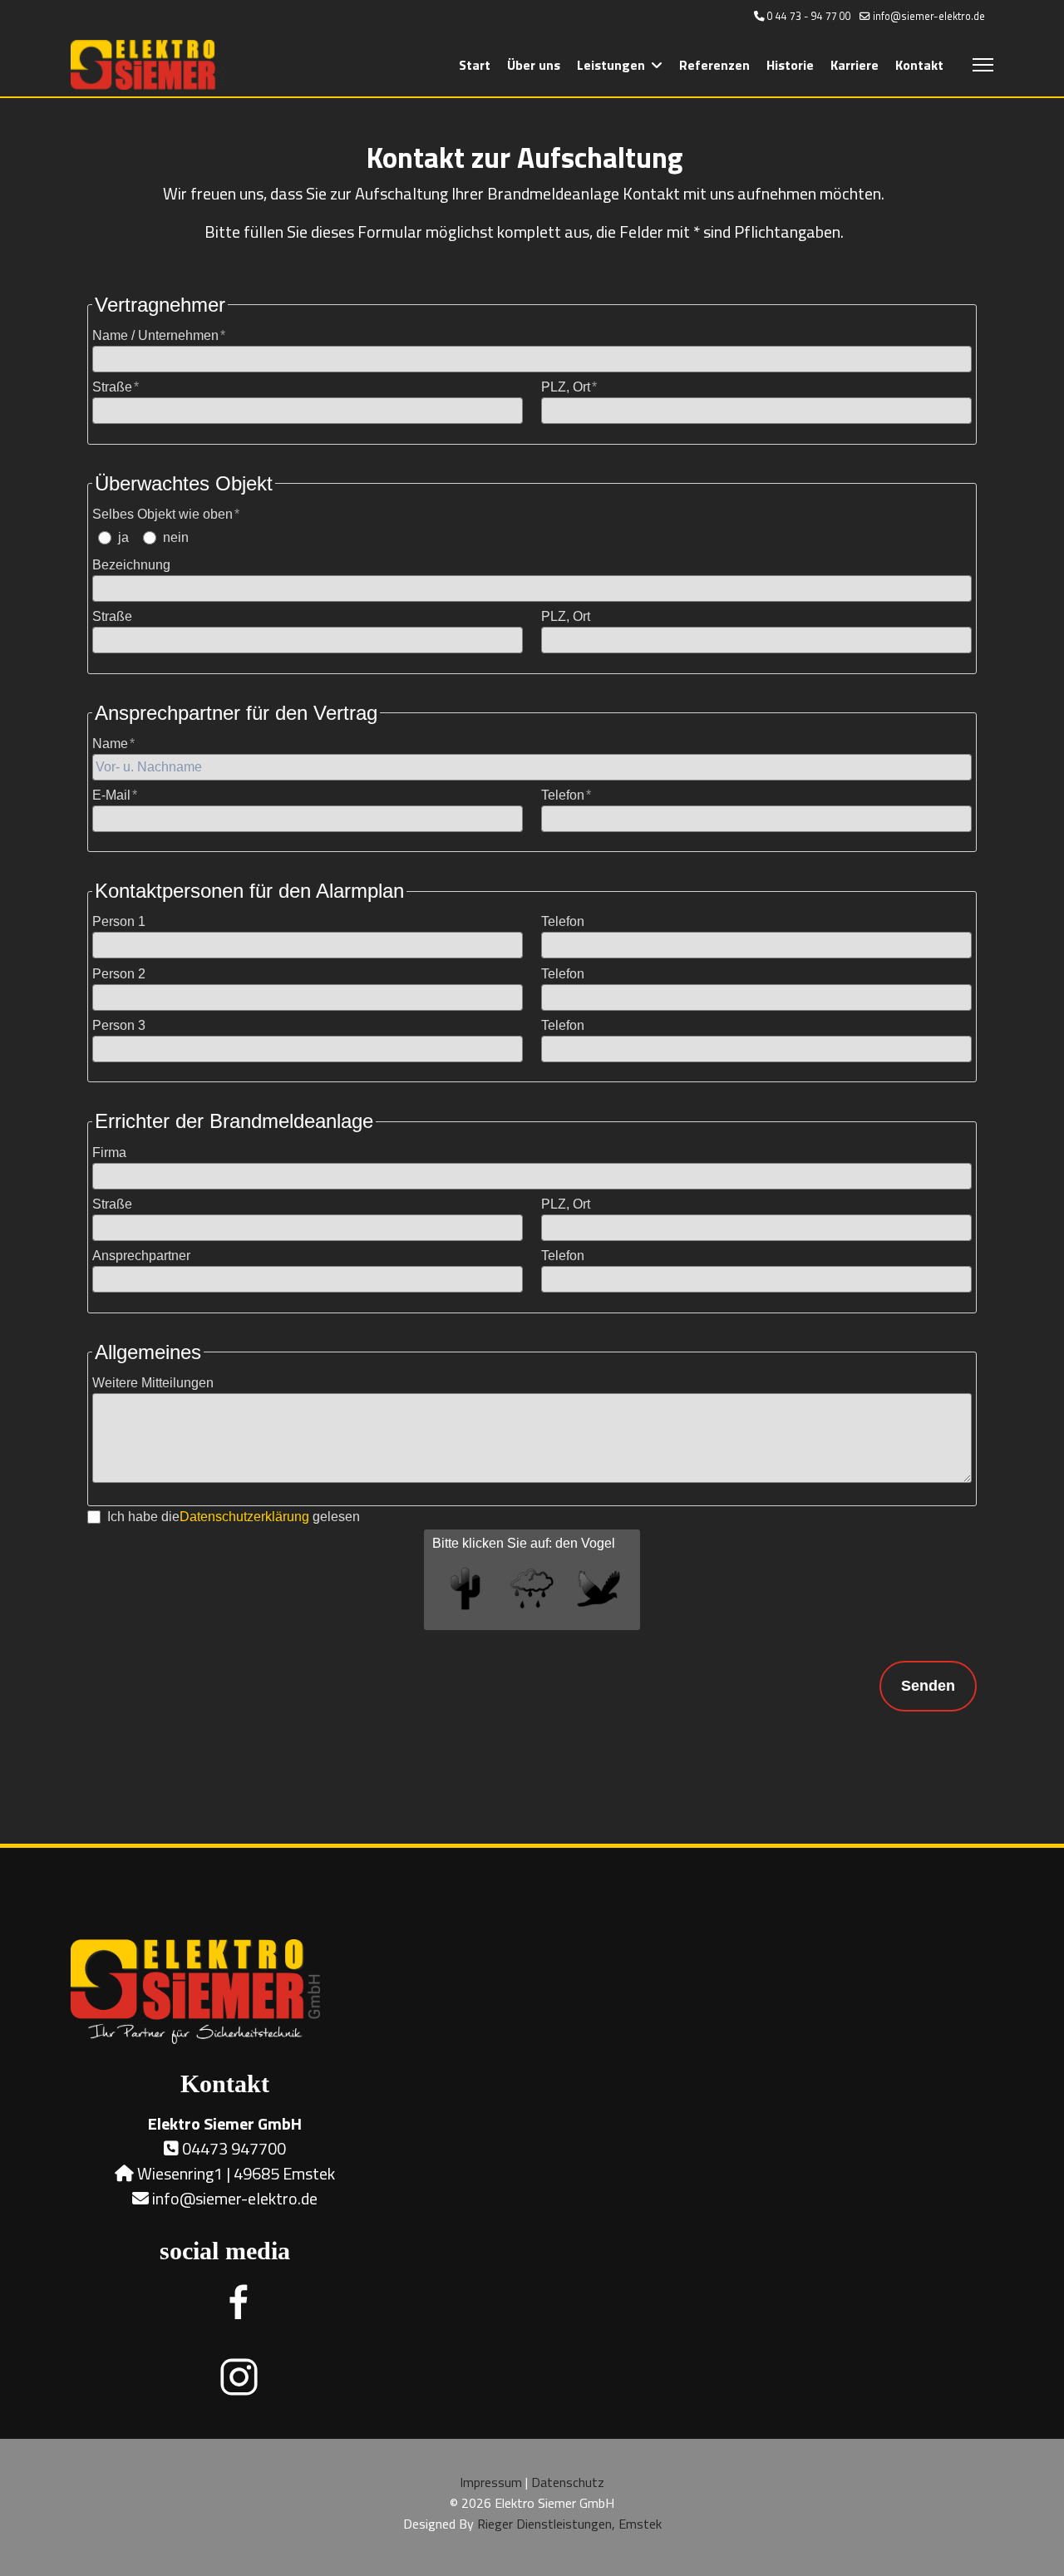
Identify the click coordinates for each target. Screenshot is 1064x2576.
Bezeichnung (131, 565)
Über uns (534, 65)
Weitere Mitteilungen (153, 1383)
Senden (928, 1686)
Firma (109, 1153)
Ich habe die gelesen (234, 1517)
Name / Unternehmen (155, 335)
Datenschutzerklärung (244, 1517)
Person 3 (119, 1025)
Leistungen (611, 65)
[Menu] (983, 65)
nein (176, 537)
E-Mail (111, 795)
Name (110, 744)
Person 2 (119, 974)
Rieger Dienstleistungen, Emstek (569, 2524)
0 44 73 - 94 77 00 (809, 16)
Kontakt (919, 65)
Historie (790, 65)
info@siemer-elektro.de (929, 16)
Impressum (491, 2482)
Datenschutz (568, 2482)
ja (123, 537)
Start (475, 65)
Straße (112, 387)
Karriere (855, 65)
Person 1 (119, 921)
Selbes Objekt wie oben (163, 514)
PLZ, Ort (566, 387)
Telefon (563, 795)
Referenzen (714, 65)
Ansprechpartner (141, 1256)
